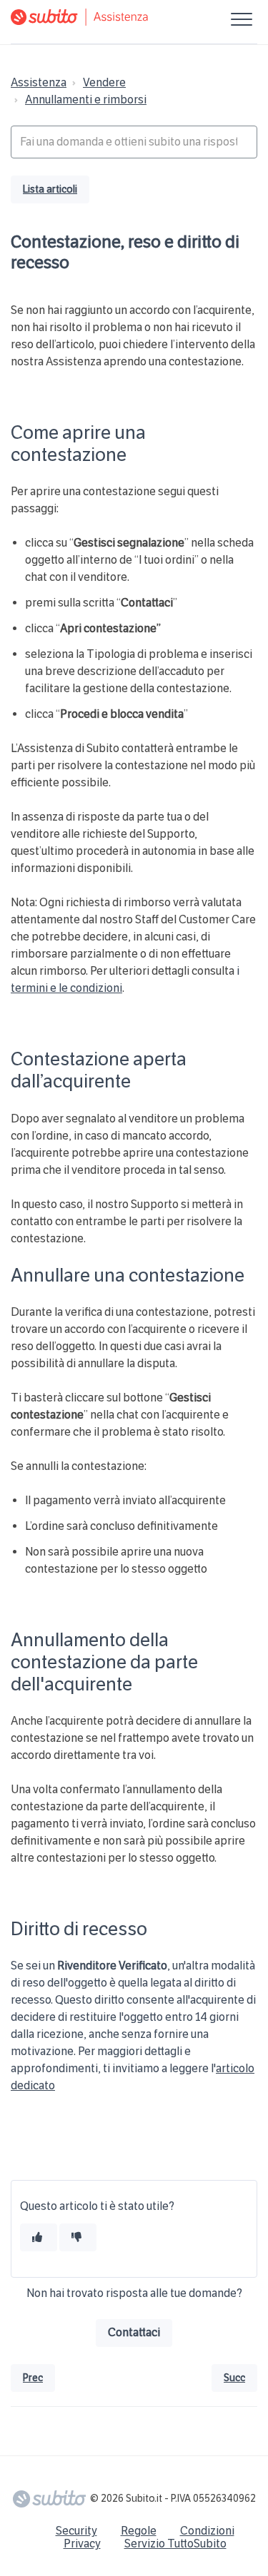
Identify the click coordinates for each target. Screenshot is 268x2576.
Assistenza (39, 82)
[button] (241, 19)
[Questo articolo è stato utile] (39, 2237)
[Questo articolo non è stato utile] (78, 2237)
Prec (33, 2378)
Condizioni (207, 2531)
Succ (234, 2378)
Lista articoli (50, 189)
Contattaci (134, 2332)
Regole (139, 2531)
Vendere (104, 82)
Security (76, 2531)
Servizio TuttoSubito (175, 2544)
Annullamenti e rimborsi (86, 100)
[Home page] (134, 17)
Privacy (82, 2544)
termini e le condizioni (66, 988)
